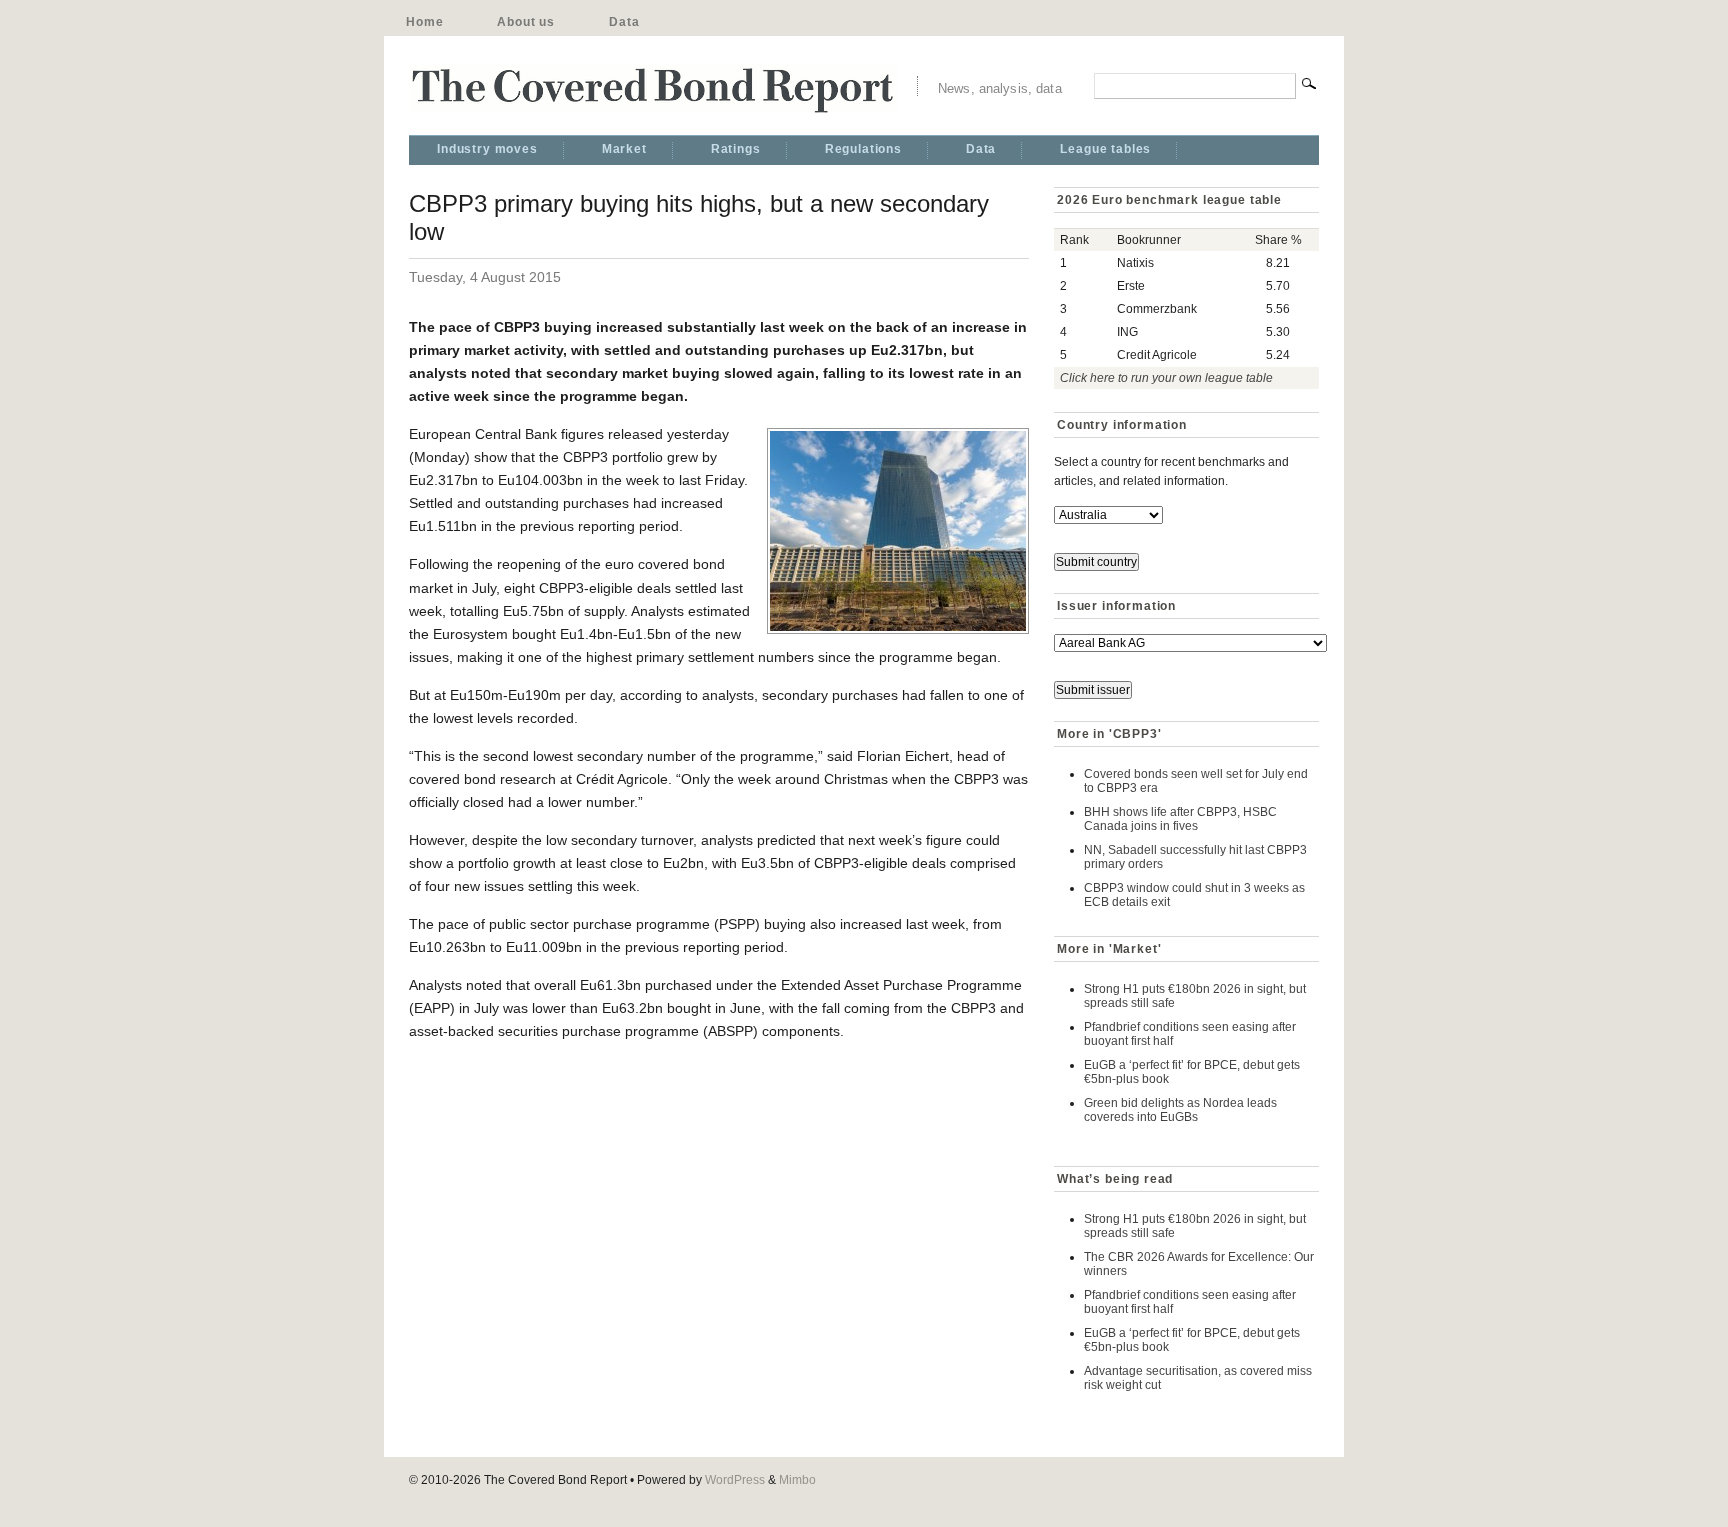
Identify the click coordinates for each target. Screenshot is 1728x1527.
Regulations (863, 149)
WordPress (735, 1480)
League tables (1105, 149)
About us (526, 22)
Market (624, 149)
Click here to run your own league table (1166, 378)
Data (624, 22)
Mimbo (797, 1480)
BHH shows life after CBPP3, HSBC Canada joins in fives (1180, 819)
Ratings (736, 149)
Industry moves (487, 149)
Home (424, 22)
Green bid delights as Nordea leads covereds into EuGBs (1180, 1110)
